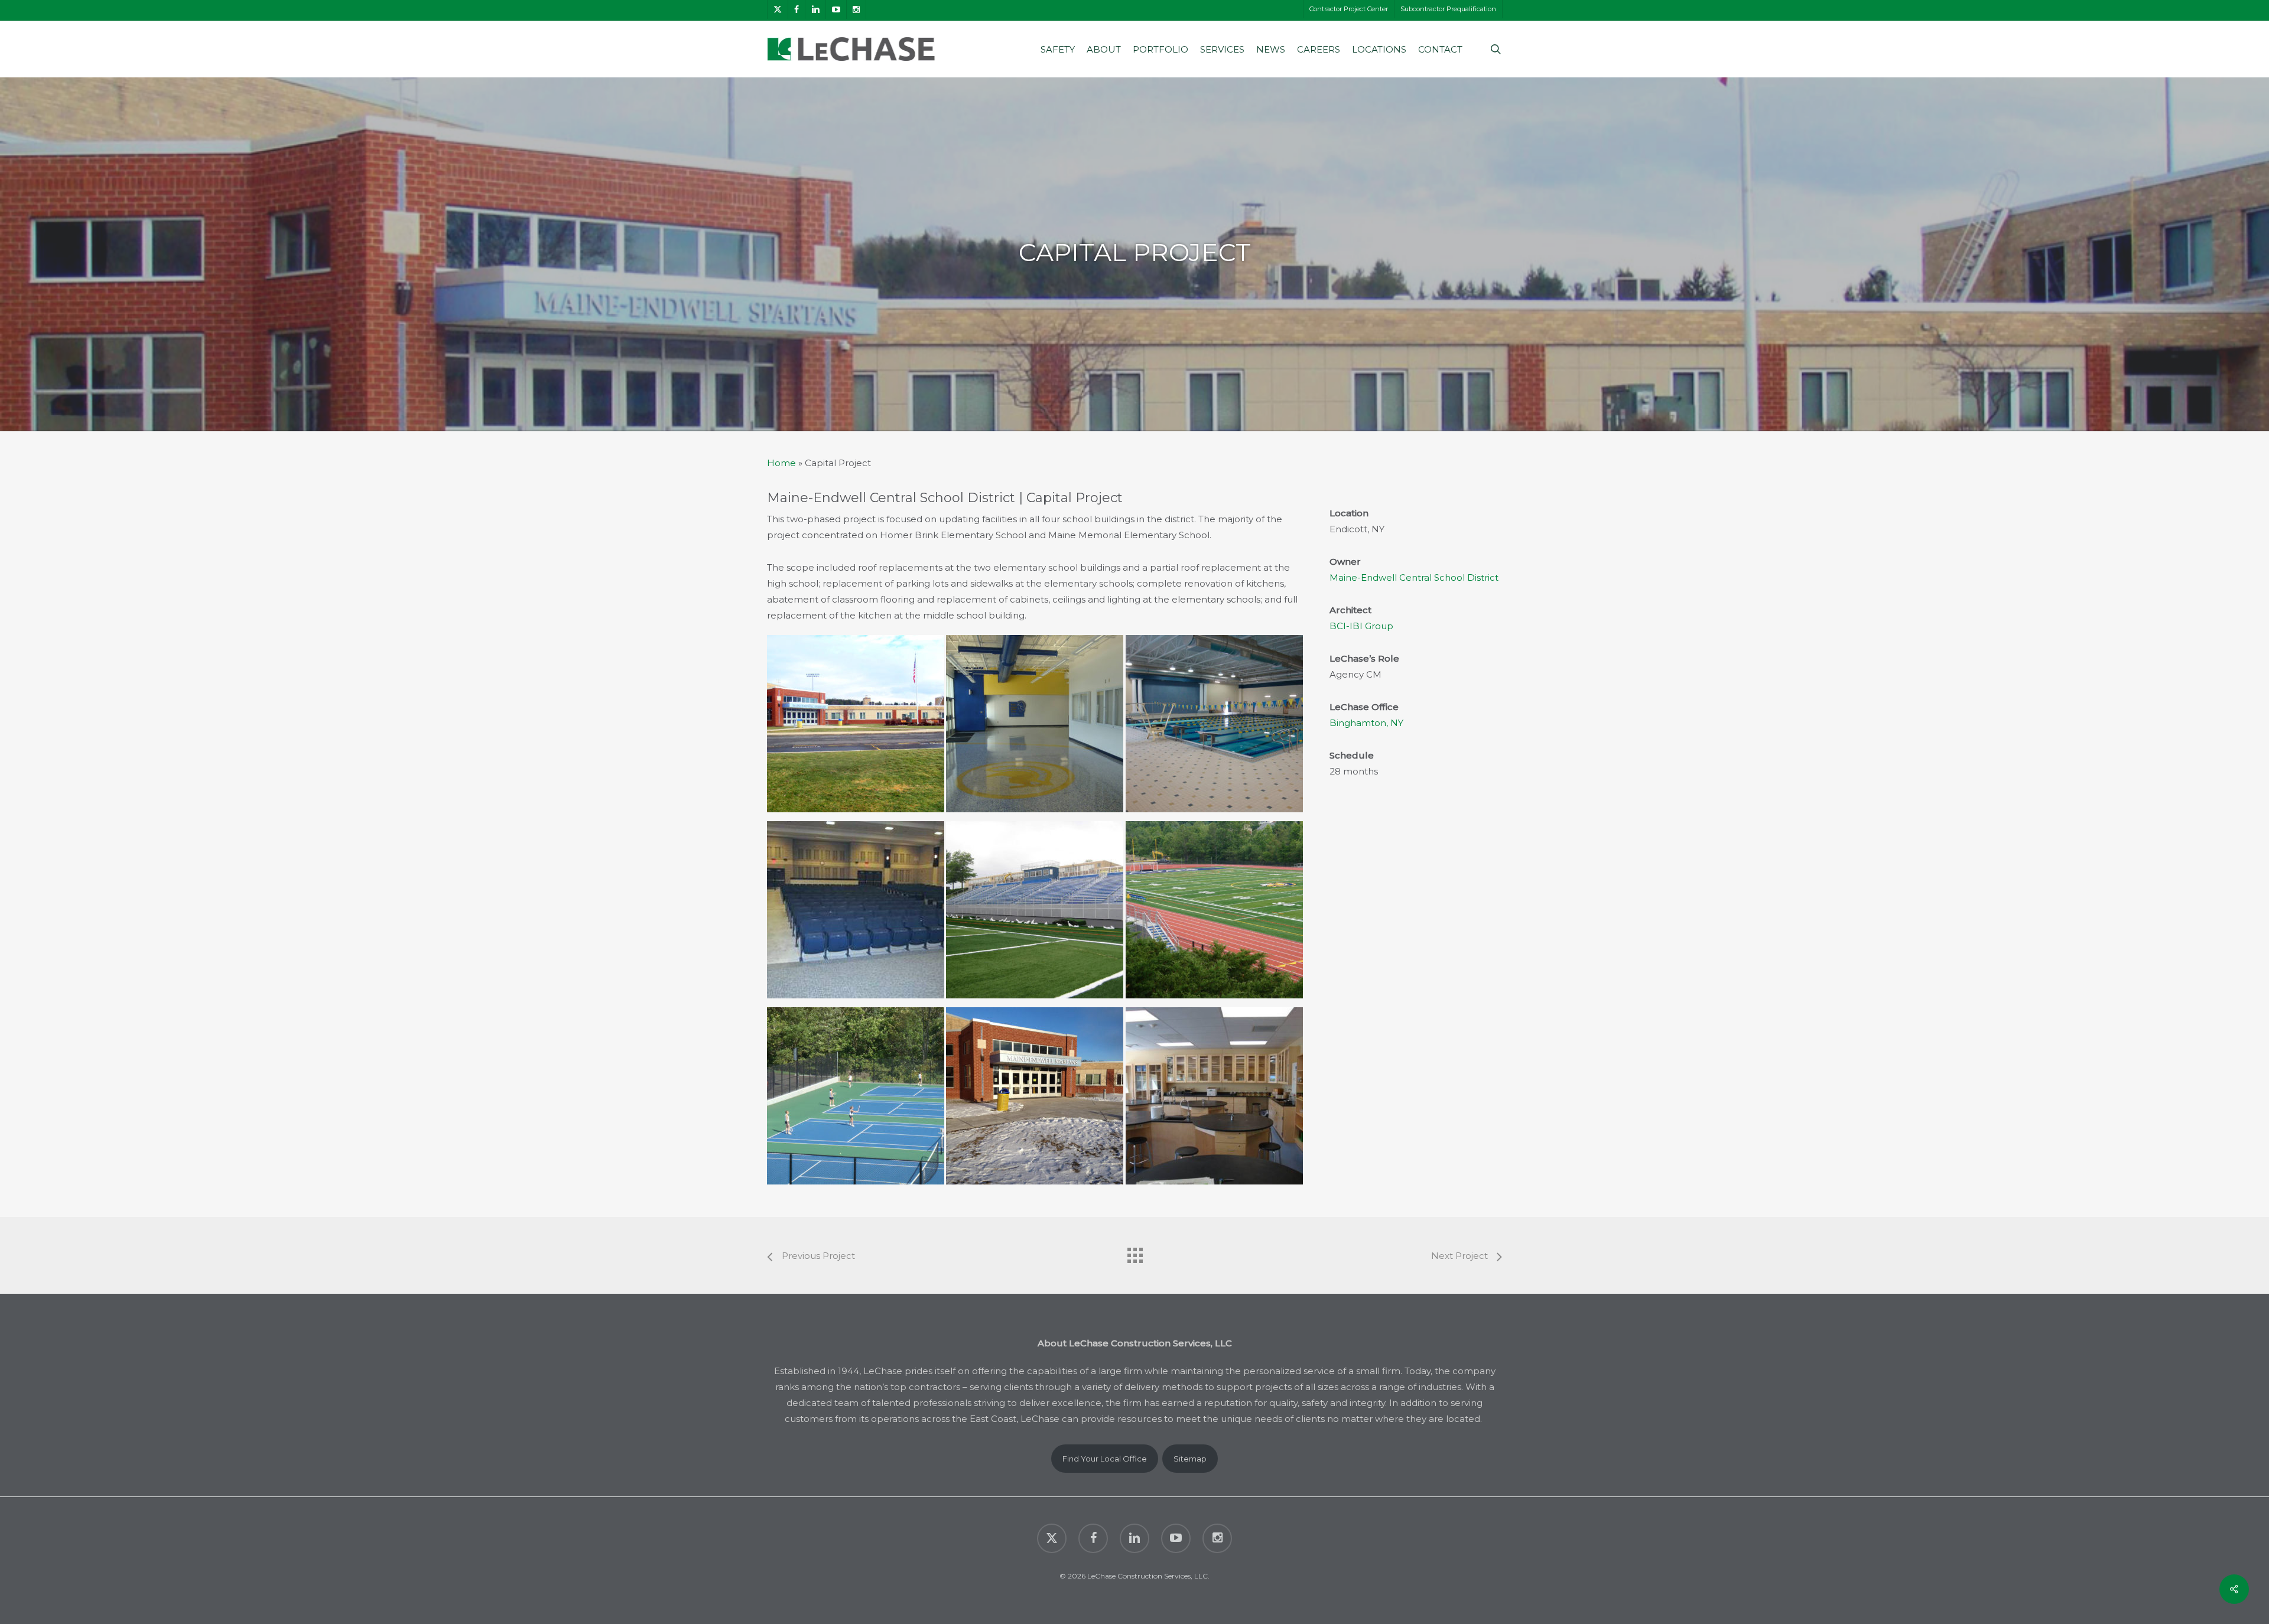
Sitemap (1190, 1459)
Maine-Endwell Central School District (1414, 577)
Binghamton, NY (1366, 723)
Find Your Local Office (1105, 1459)
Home (781, 463)
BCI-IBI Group (1361, 626)
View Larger (860, 715)
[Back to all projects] (1134, 1252)
